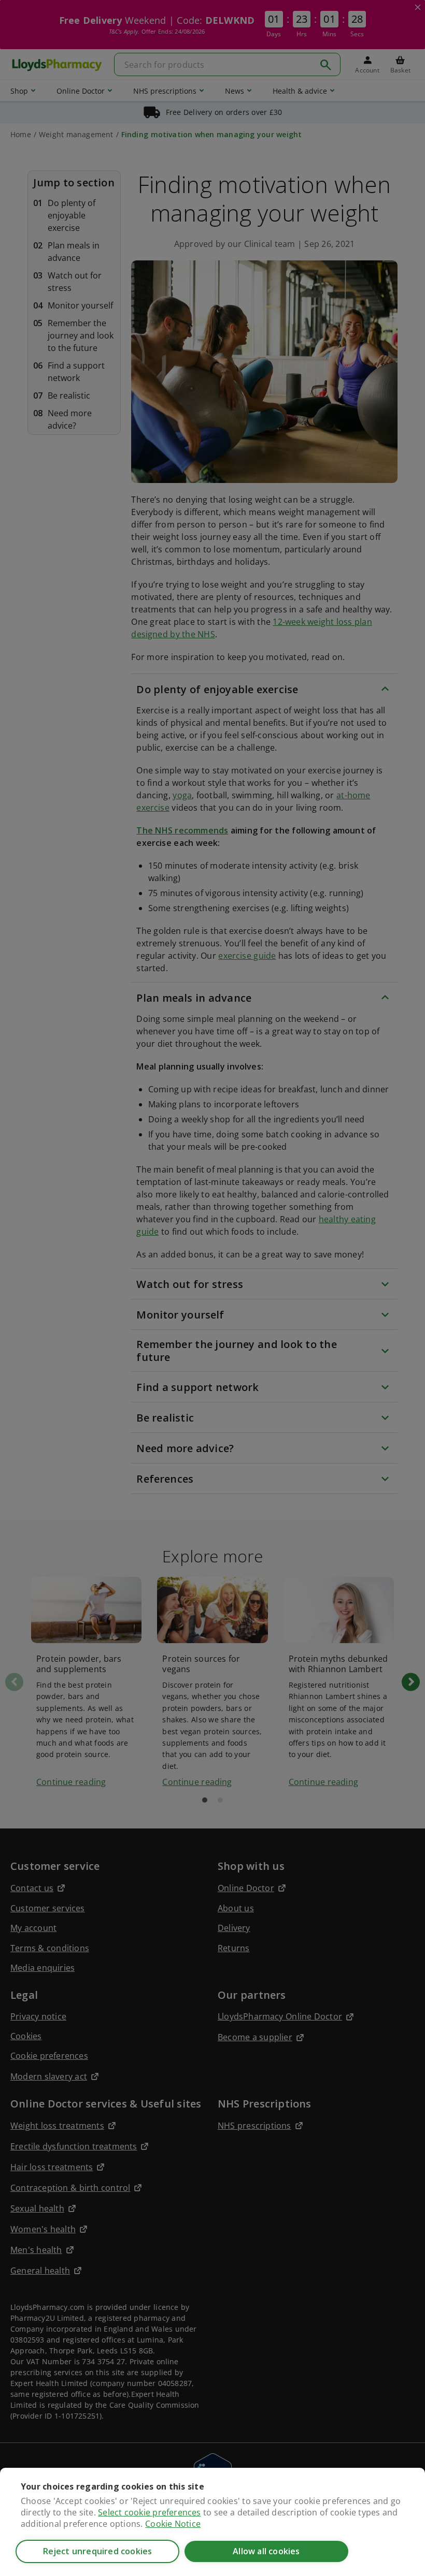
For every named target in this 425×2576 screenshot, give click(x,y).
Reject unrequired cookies (98, 2551)
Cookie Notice (173, 2524)
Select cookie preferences (149, 2512)
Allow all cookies (266, 2551)
